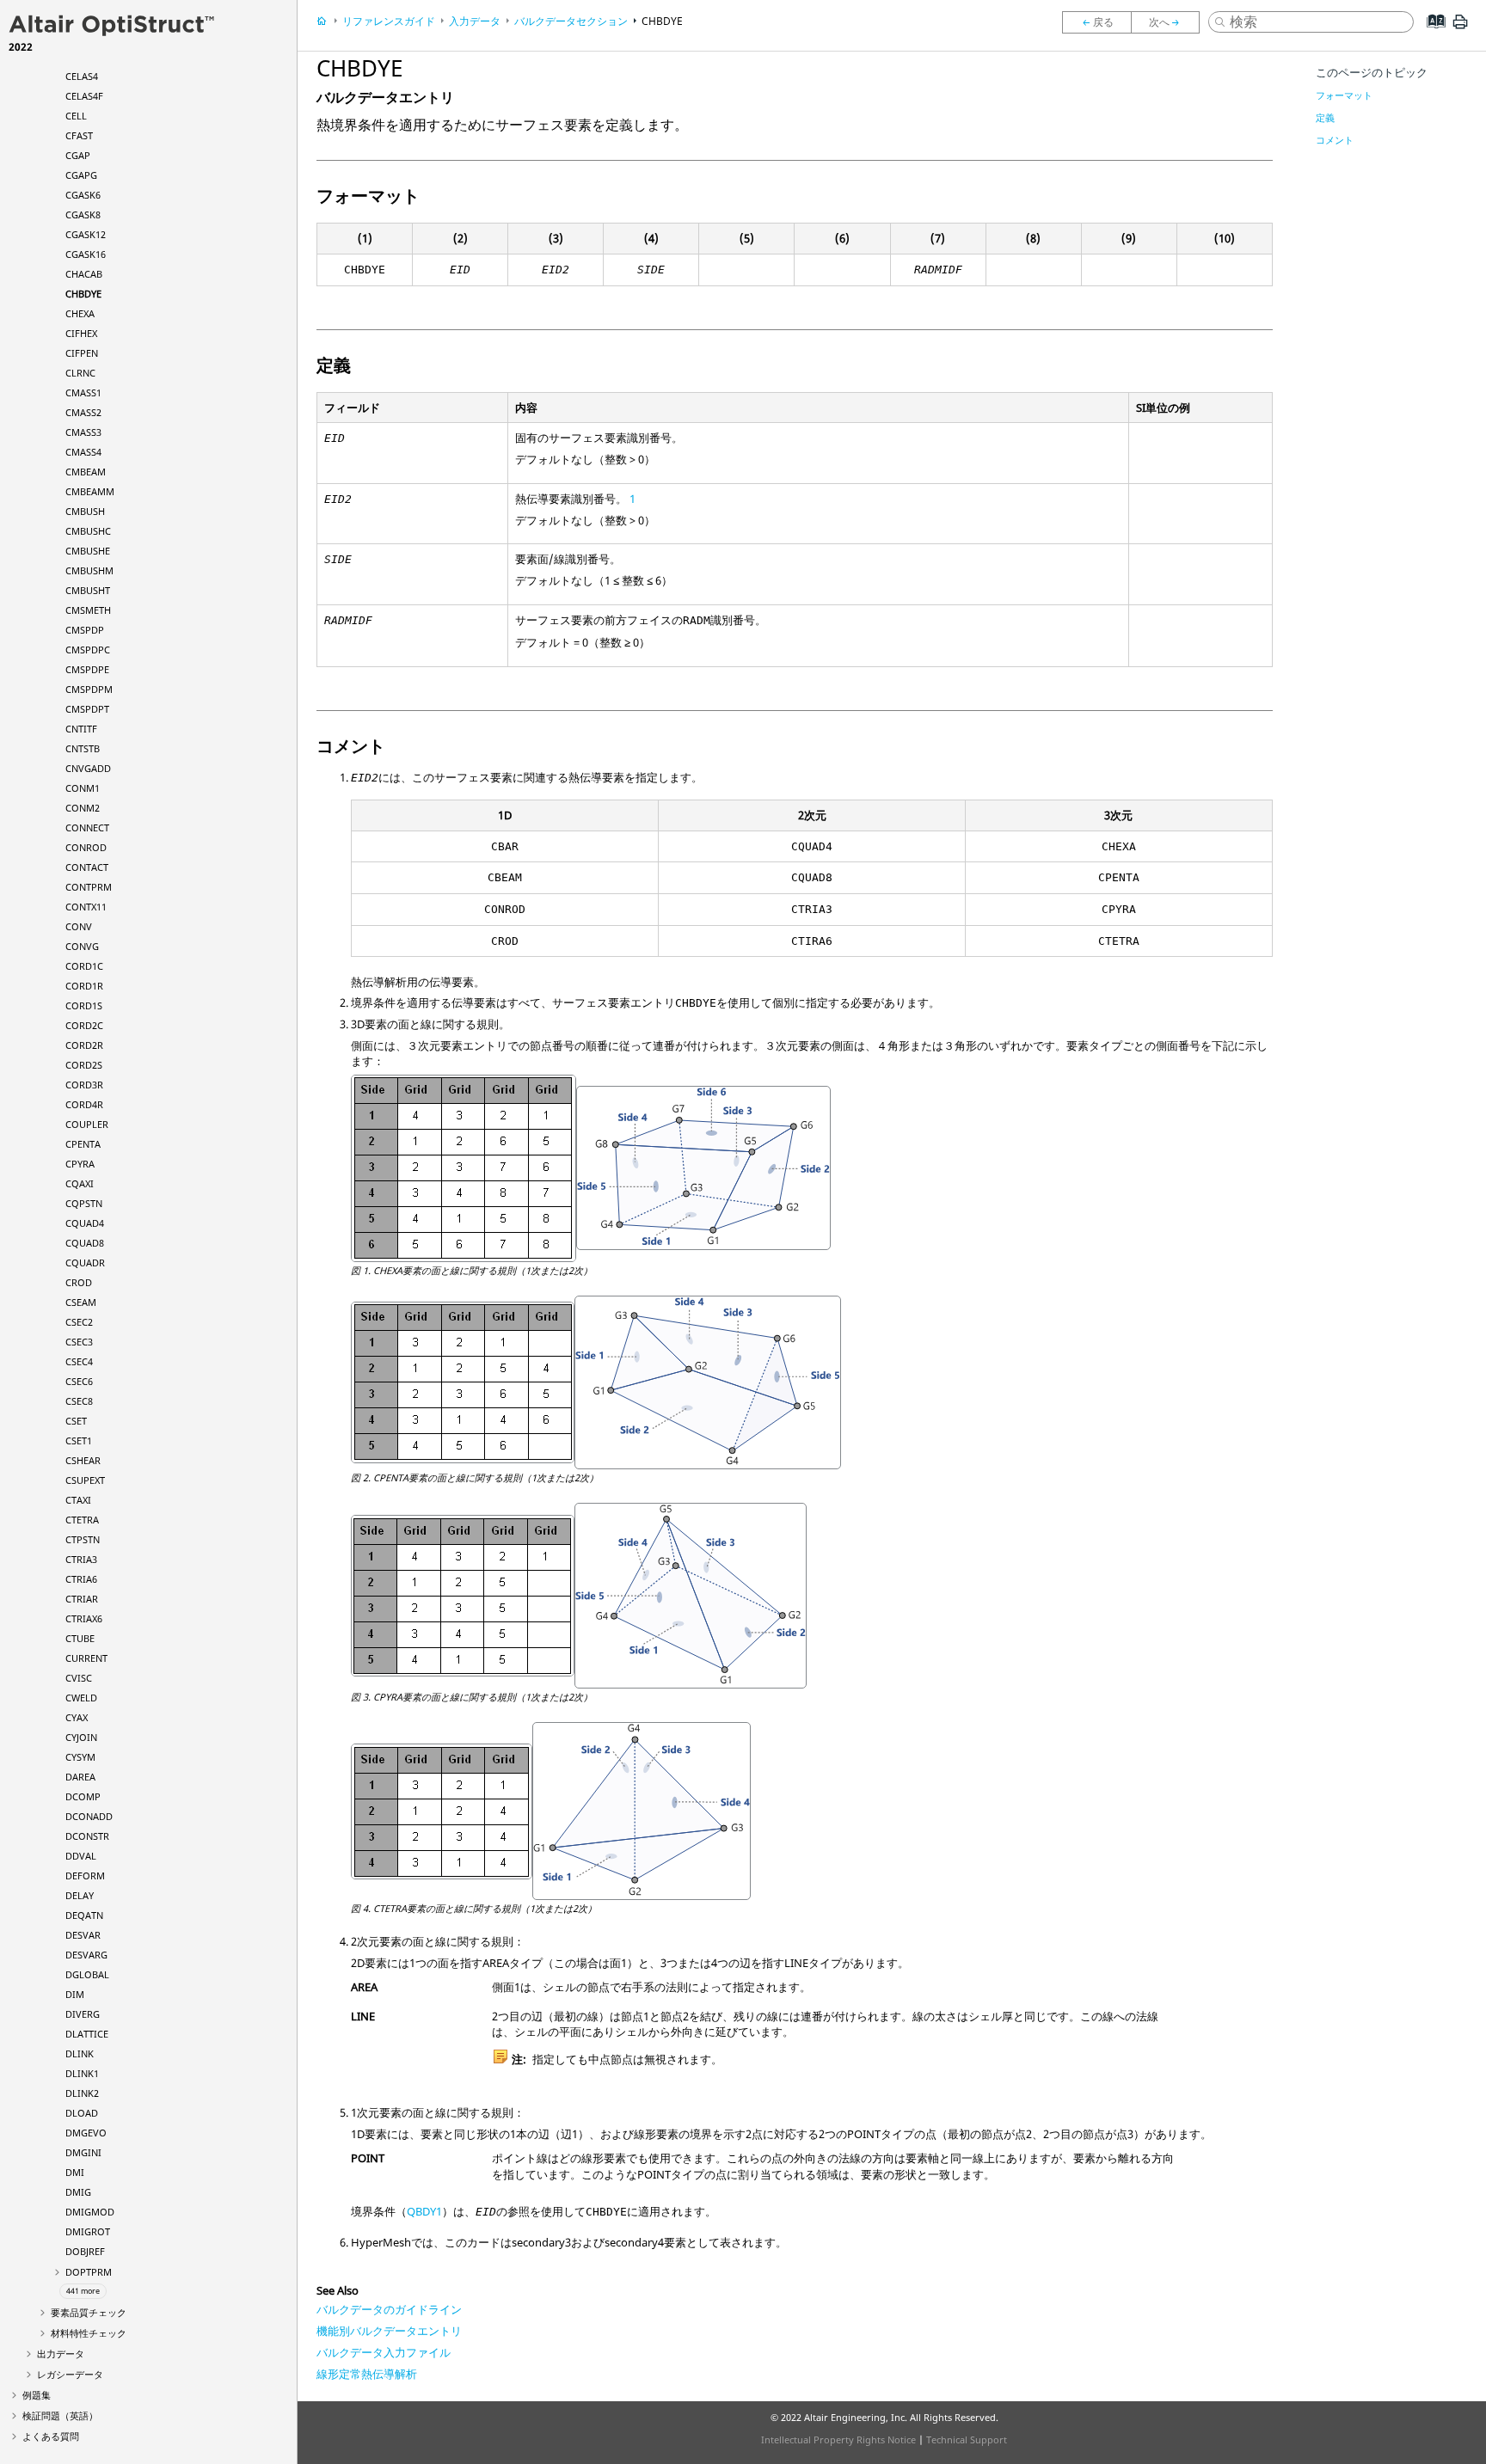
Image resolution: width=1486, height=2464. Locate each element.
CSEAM (81, 1302)
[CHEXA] (1170, 22)
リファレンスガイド (389, 21)
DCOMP (83, 1796)
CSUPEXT (85, 1480)
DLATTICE (87, 2034)
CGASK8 (83, 215)
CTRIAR (82, 1599)
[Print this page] (1460, 28)
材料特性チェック (89, 2333)
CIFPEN (82, 353)
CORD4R (84, 1104)
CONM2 (83, 808)
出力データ (61, 2354)
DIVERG (83, 2014)
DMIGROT (88, 2231)
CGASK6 (83, 195)
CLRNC (80, 373)
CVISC (79, 1678)
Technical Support (967, 2439)
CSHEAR (83, 1460)
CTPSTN (83, 1539)
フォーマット (1344, 95)
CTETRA (82, 1520)
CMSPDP (85, 630)
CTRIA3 (81, 1559)
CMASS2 (83, 412)
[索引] (1431, 34)
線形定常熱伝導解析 (367, 2374)
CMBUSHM (89, 570)
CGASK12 (86, 234)
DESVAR (83, 1935)
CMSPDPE (87, 669)
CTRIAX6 (84, 1618)
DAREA (80, 1777)
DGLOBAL (87, 1974)
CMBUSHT (88, 590)
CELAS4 (82, 76)
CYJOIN (81, 1737)
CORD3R (84, 1085)
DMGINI (83, 2152)
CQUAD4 (85, 1223)
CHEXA (80, 313)
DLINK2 (82, 2093)
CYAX (77, 1717)
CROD (79, 1282)
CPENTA (83, 1144)
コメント (1335, 140)
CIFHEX (81, 333)
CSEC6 (79, 1381)
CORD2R (84, 1045)
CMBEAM (86, 472)
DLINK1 (82, 2073)
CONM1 (83, 788)
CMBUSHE (88, 551)
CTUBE (80, 1638)
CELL (76, 116)
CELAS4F (84, 96)
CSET (76, 1421)
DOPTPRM (89, 2272)
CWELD (81, 1698)
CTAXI (78, 1500)
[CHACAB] (1096, 22)
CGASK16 (86, 254)
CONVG (82, 946)
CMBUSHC (88, 531)
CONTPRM (89, 887)
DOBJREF (85, 2251)
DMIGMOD (90, 2212)
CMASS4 (83, 452)
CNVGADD (88, 768)
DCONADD (89, 1816)
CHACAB (84, 274)
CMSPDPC (88, 650)
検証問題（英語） (60, 2415)
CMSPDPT (87, 709)
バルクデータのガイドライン (389, 2309)
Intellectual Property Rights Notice (838, 2439)
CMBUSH (85, 511)
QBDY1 (424, 2211)
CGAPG (81, 175)
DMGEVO (86, 2133)
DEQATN (84, 1915)
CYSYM (80, 1757)
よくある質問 (51, 2436)
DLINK (80, 2053)
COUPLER (87, 1124)
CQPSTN (84, 1203)
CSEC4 (79, 1361)
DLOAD (82, 2113)
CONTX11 (86, 907)
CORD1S (84, 1005)
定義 (1325, 117)
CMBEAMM (90, 491)
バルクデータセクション (571, 21)
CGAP (78, 155)
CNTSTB (83, 748)
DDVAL (81, 1856)
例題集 (37, 2395)
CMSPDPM (89, 689)
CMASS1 (83, 392)
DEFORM (85, 1876)
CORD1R (84, 986)
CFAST (79, 135)
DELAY (80, 1895)
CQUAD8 (85, 1243)
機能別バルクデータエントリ (389, 2331)
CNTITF (81, 729)
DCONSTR (87, 1836)
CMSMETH (88, 610)
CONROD (86, 847)
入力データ (475, 21)
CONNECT (87, 827)
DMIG (78, 2192)
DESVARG (86, 1955)
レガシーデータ (70, 2374)
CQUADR (85, 1263)
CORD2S (84, 1065)
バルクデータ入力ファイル (384, 2352)
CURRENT (86, 1658)
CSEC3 (79, 1342)
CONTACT (87, 867)
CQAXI (80, 1183)
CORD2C (84, 1025)
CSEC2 (79, 1322)
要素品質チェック (89, 2312)
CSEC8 (79, 1401)
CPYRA (80, 1164)
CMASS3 (83, 432)
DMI (75, 2172)
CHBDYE (83, 294)
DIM (75, 1994)
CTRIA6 (81, 1579)
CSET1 (79, 1440)
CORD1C (84, 966)
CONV (79, 926)
